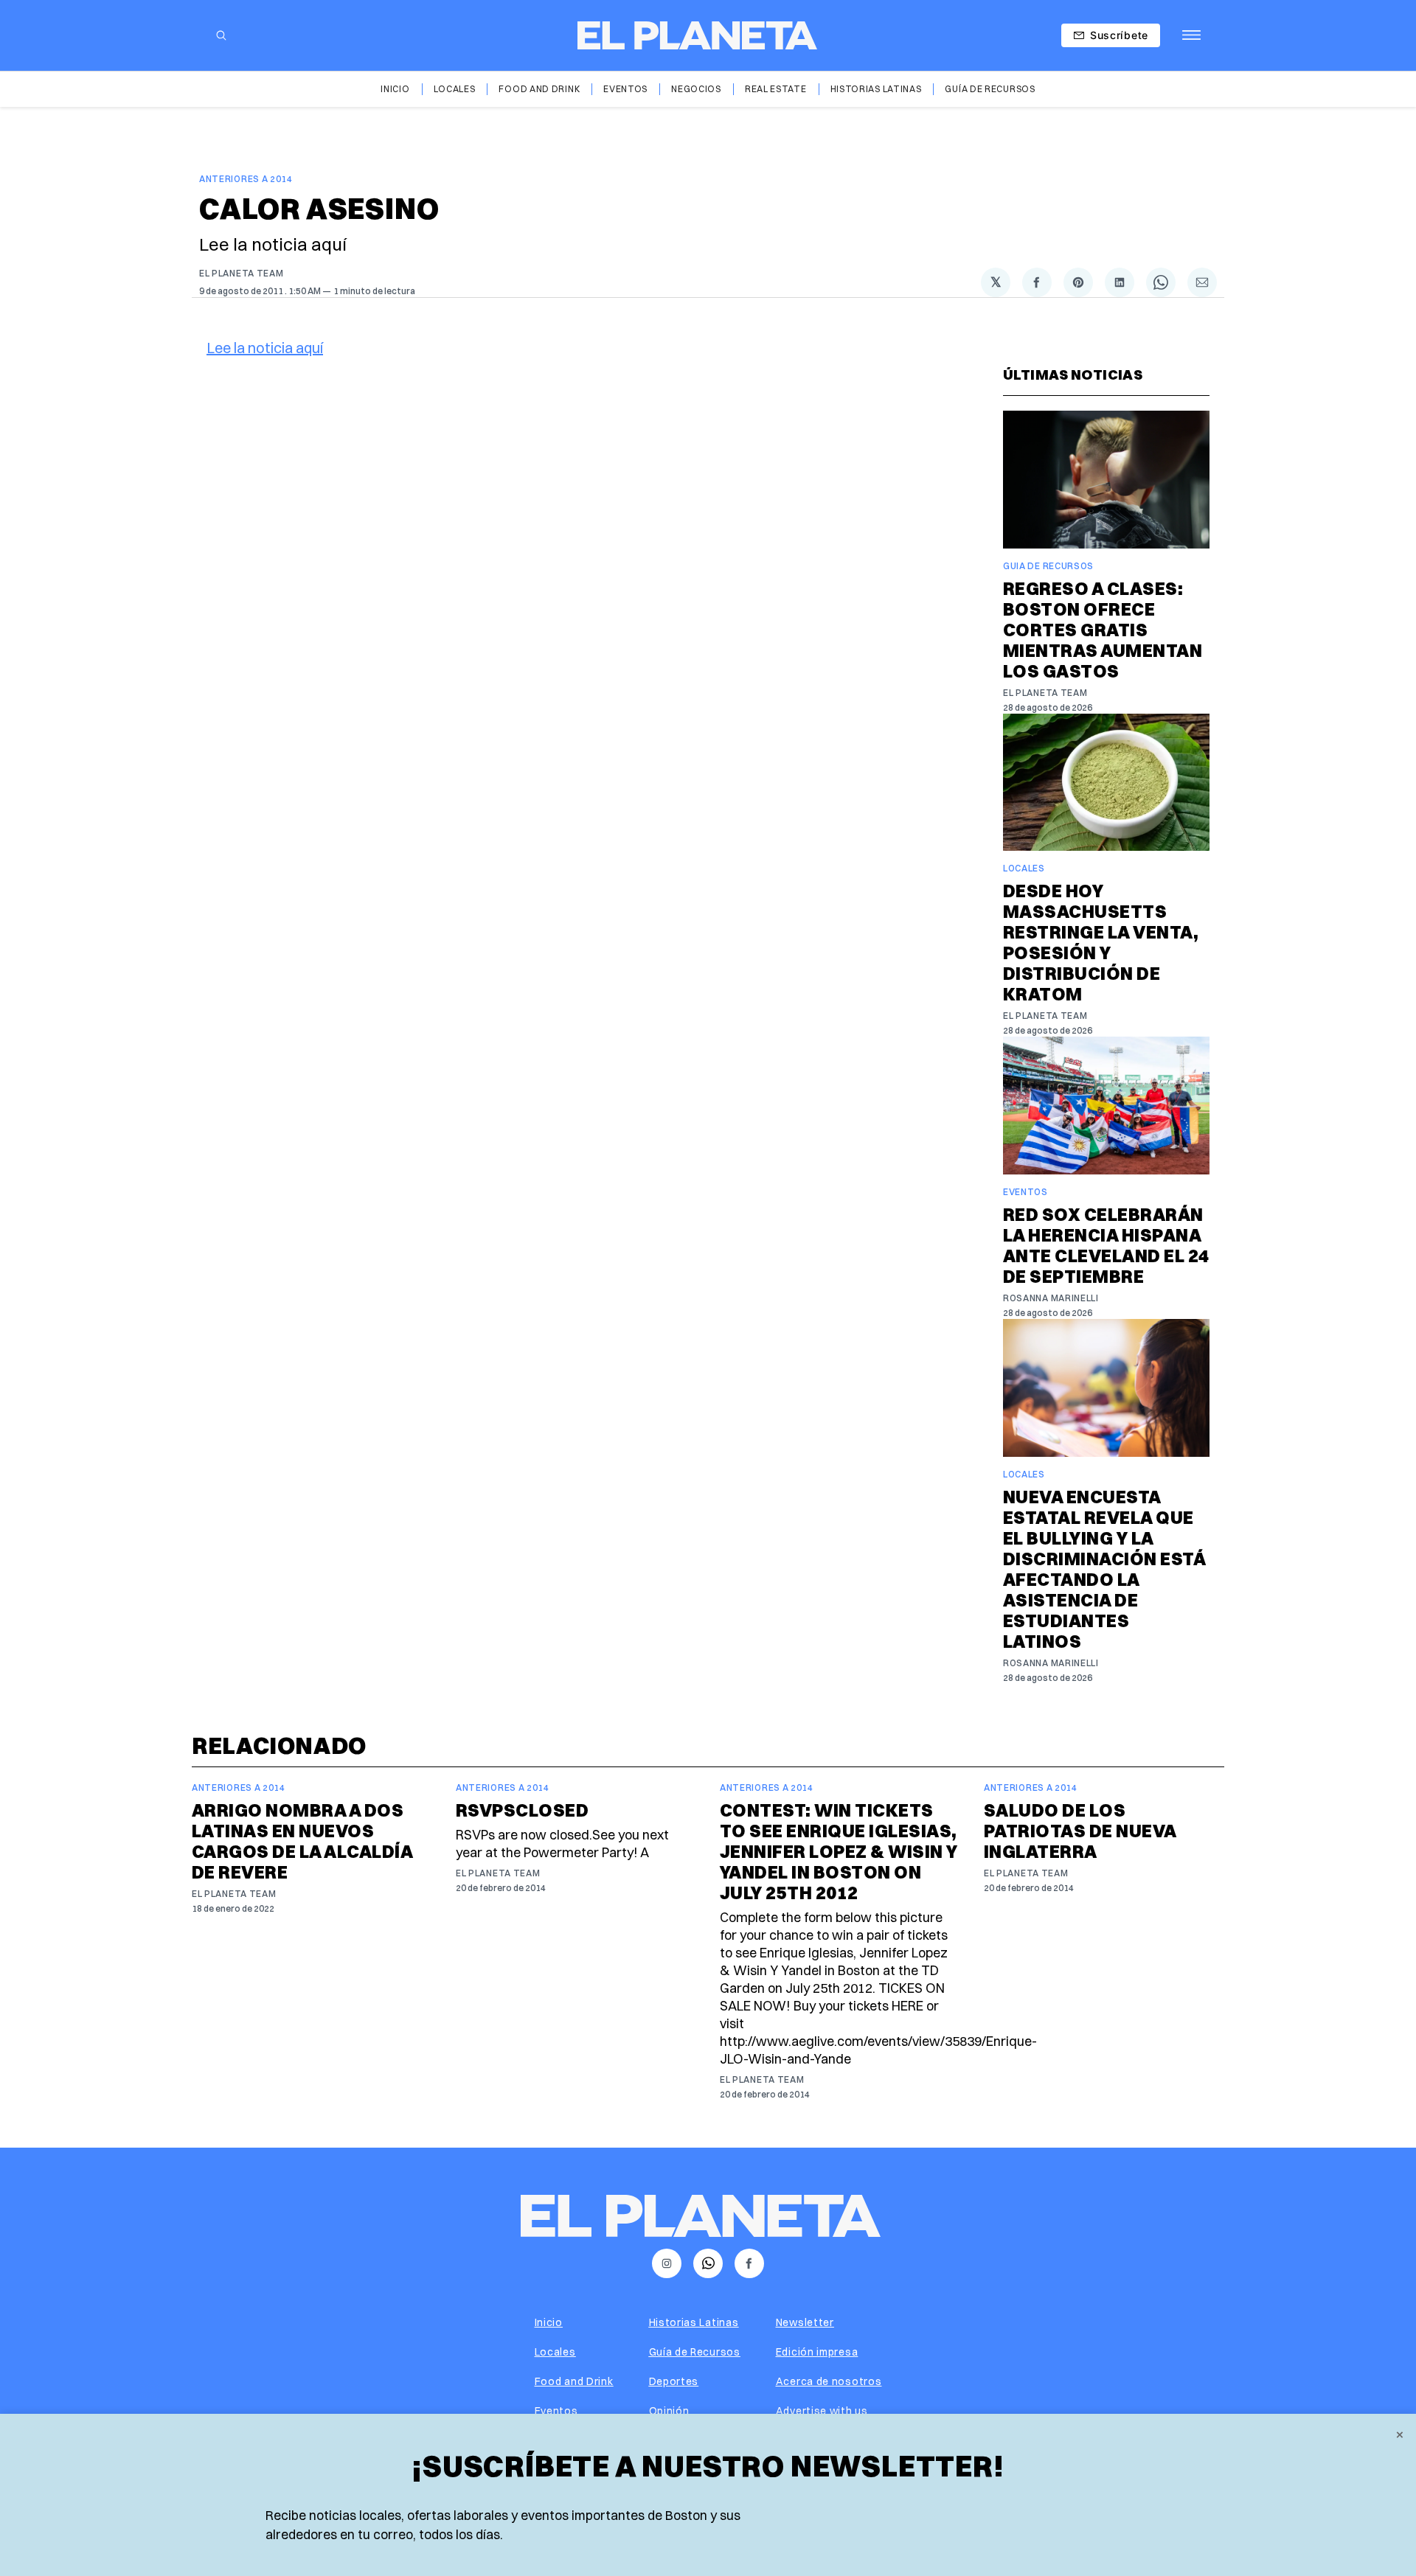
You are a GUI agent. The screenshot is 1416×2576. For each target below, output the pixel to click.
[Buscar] (221, 35)
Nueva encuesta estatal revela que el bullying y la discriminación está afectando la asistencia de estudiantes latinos (1104, 1569)
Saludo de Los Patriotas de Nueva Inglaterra (1080, 1831)
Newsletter (805, 2322)
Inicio (395, 89)
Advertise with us (822, 2411)
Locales (455, 89)
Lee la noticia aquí (265, 348)
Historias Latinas (876, 89)
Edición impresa (817, 2352)
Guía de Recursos (990, 89)
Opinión (669, 2411)
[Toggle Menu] (1191, 35)
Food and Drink (539, 89)
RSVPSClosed (522, 1810)
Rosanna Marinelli (1051, 1298)
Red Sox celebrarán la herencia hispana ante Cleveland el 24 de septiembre (1106, 1245)
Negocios (696, 89)
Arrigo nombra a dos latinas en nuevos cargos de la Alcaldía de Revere (302, 1841)
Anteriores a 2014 (246, 179)
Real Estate (776, 89)
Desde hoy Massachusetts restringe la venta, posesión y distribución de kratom (1101, 942)
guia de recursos (1048, 566)
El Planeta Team (242, 273)
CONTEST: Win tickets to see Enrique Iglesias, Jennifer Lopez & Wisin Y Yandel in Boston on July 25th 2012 (839, 1851)
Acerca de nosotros (829, 2381)
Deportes (674, 2381)
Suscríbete (1119, 35)
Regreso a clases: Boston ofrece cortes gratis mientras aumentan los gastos (1103, 630)
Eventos (625, 89)
